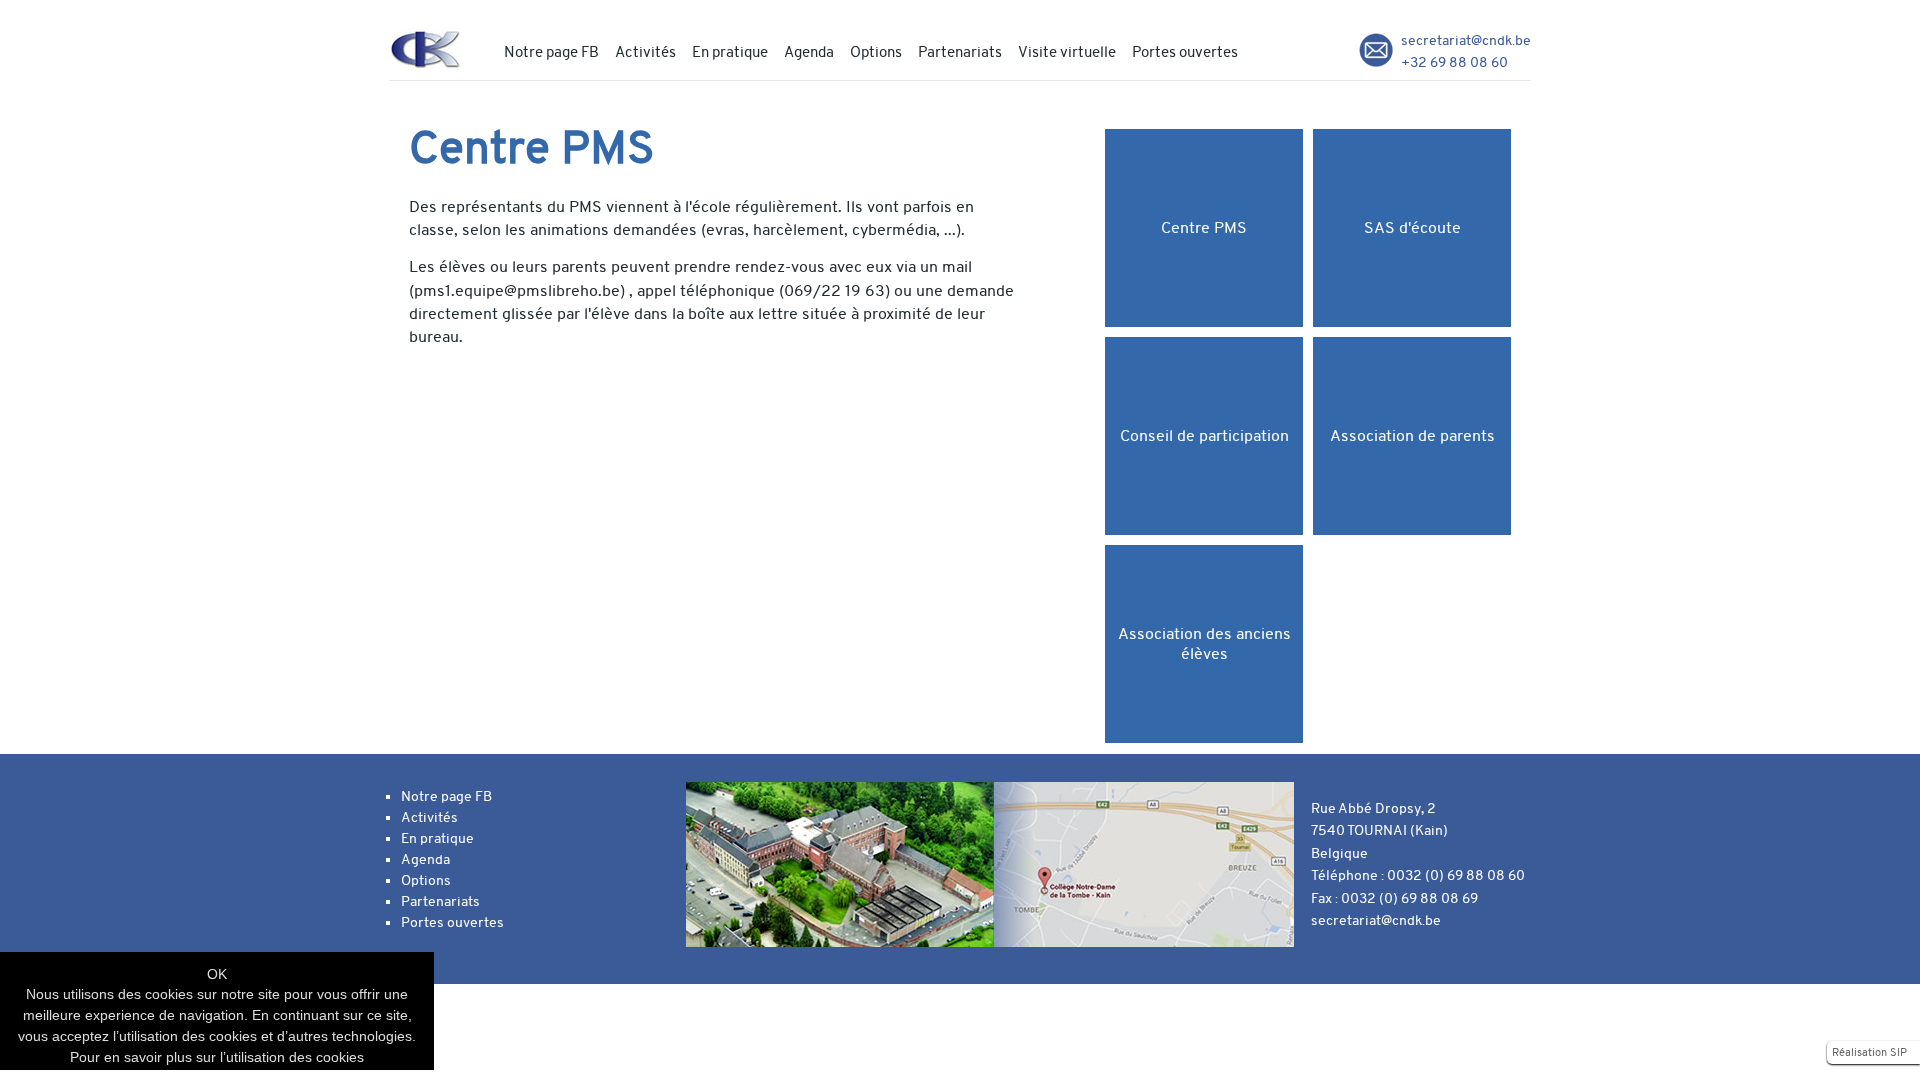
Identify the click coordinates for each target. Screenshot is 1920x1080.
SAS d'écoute (1412, 228)
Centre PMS (1204, 228)
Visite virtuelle (1067, 52)
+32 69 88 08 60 (1454, 62)
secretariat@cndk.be (1466, 40)
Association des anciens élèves (1204, 644)
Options (876, 52)
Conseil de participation (1204, 436)
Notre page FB (551, 52)
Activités (645, 52)
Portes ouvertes (1185, 52)
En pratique (730, 52)
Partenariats (960, 52)
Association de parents (1412, 436)
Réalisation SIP (1869, 1052)
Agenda (809, 52)
